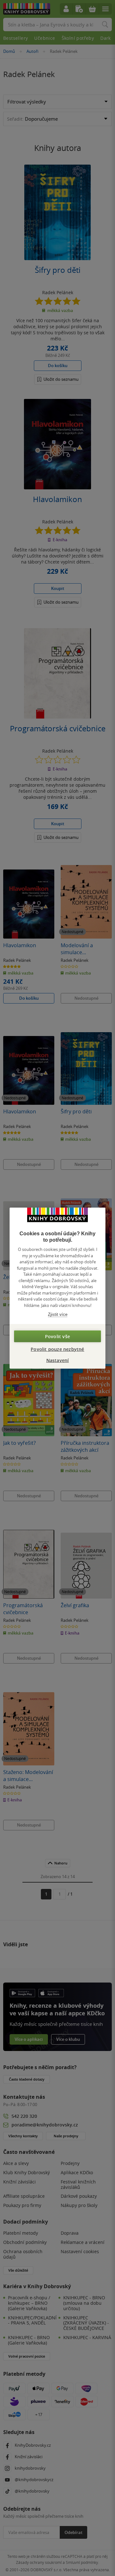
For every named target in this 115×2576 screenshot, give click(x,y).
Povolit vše (57, 1336)
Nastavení (58, 1360)
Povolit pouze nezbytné (57, 1349)
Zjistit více (58, 1314)
